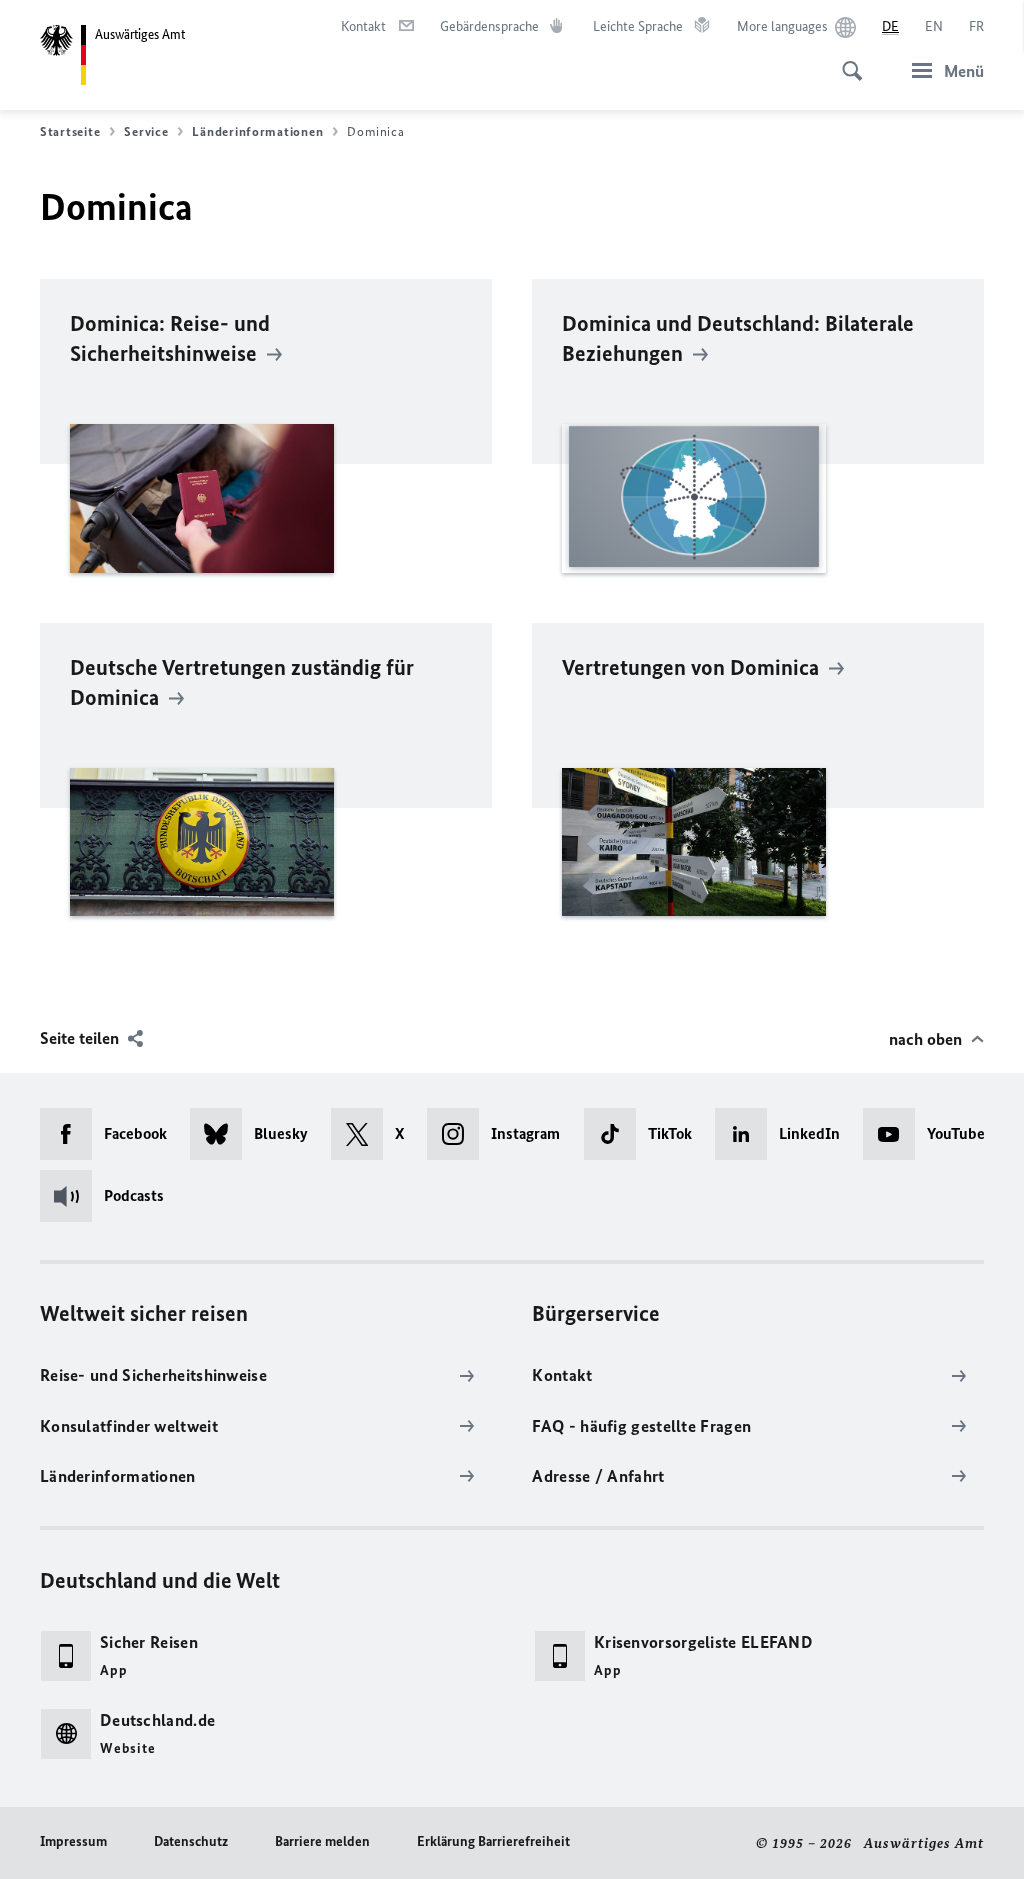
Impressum (73, 1841)
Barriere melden (322, 1841)
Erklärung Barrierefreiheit (493, 1841)
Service (146, 131)
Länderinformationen (257, 131)
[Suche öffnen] (846, 60)
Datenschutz (191, 1841)
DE (890, 26)
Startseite (70, 131)
